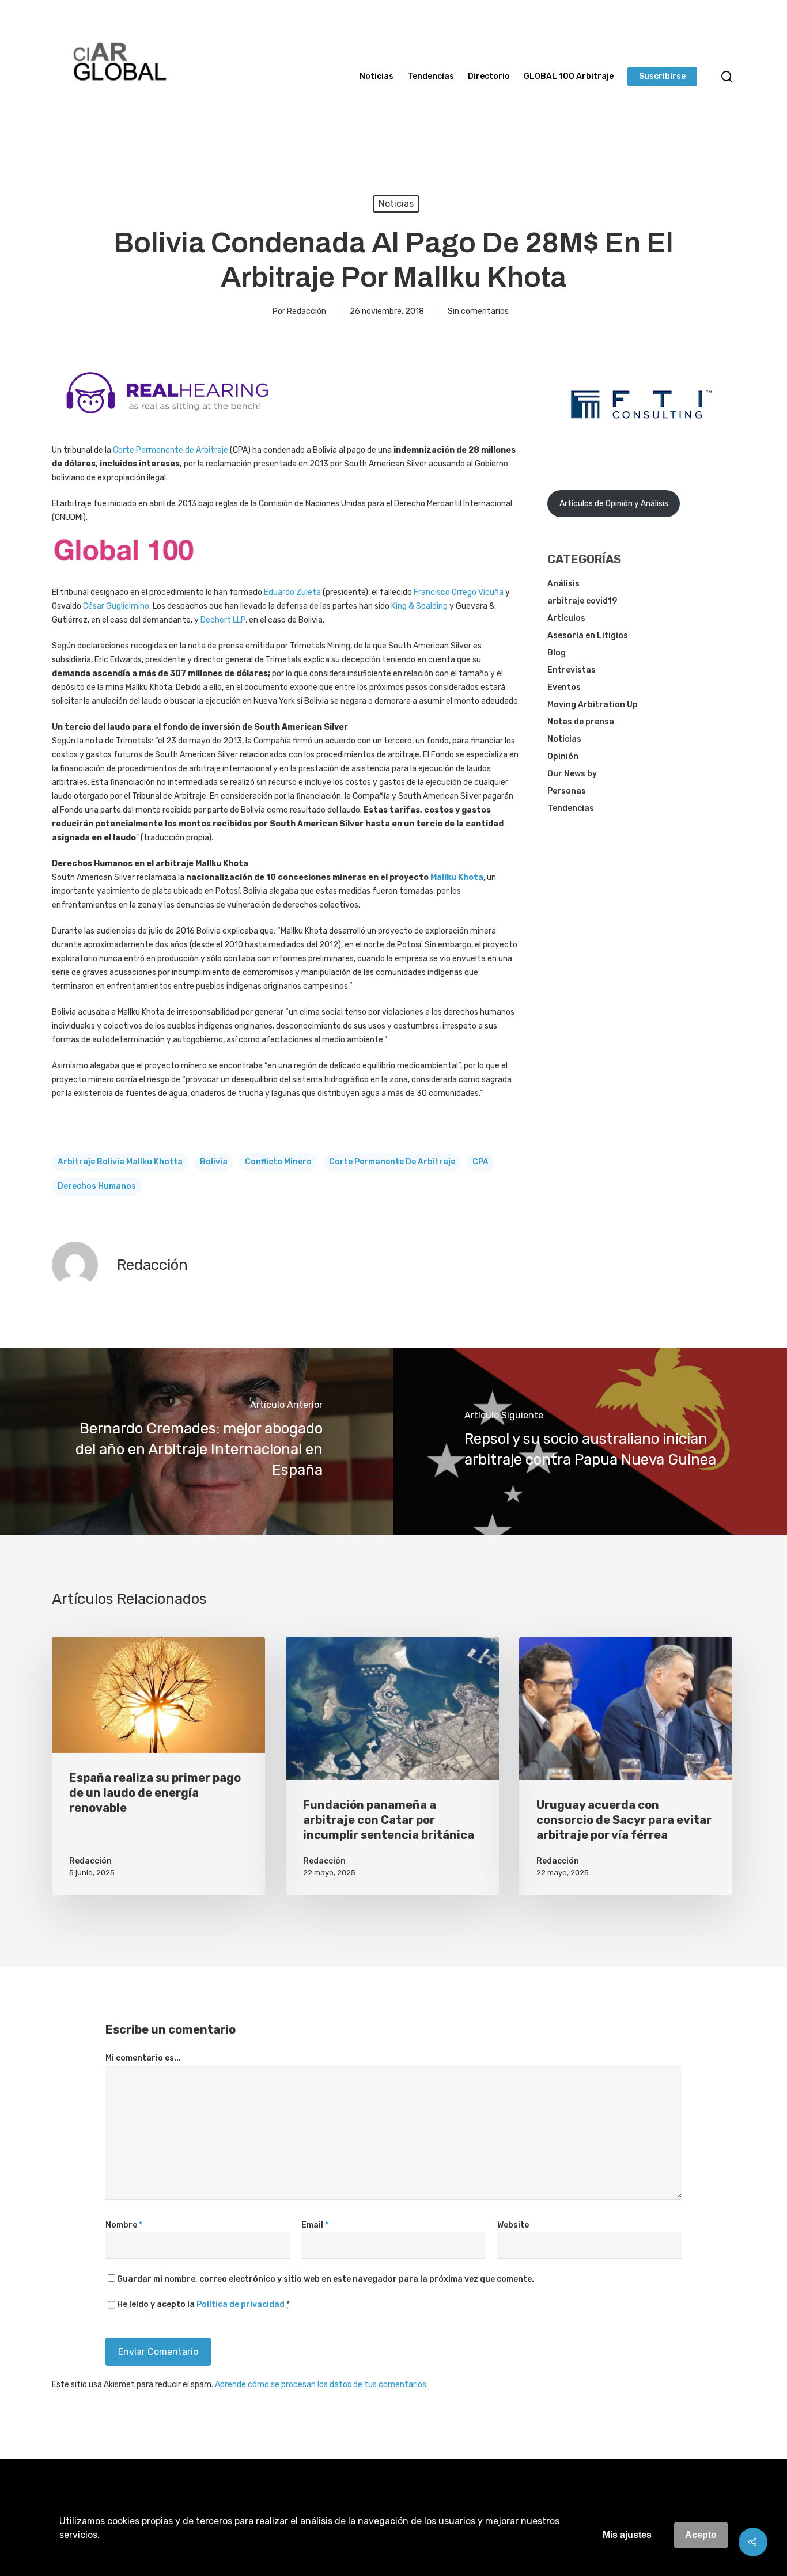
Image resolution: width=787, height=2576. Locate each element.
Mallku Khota (457, 877)
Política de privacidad (241, 2304)
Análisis (563, 584)
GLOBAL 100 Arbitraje (569, 77)
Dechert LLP (223, 620)
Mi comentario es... (143, 2058)
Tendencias (431, 77)
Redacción (307, 311)
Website (513, 2225)
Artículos (566, 618)
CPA (480, 1162)
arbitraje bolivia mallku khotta (120, 1162)
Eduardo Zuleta (292, 592)
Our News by (572, 774)
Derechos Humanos (97, 1186)
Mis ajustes (627, 2535)
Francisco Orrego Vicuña (459, 592)
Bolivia (214, 1162)
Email (315, 2225)
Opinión (563, 756)
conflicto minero (278, 1162)
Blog (557, 653)
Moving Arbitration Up (593, 705)
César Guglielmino (116, 606)
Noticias (377, 77)
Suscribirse (662, 77)
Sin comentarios (478, 311)
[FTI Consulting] (641, 448)
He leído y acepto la (203, 2304)
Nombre (124, 2225)
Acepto (701, 2535)
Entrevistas (572, 670)
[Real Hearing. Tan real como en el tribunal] (167, 422)
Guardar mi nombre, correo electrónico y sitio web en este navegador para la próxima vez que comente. (326, 2279)
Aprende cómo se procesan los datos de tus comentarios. (321, 2385)
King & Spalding (419, 606)
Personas (567, 791)
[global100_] (124, 570)
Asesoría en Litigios (588, 636)
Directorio (489, 77)
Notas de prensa (581, 722)
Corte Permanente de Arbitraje (171, 450)
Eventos (564, 687)
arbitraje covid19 (582, 601)
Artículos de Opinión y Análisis (614, 504)
